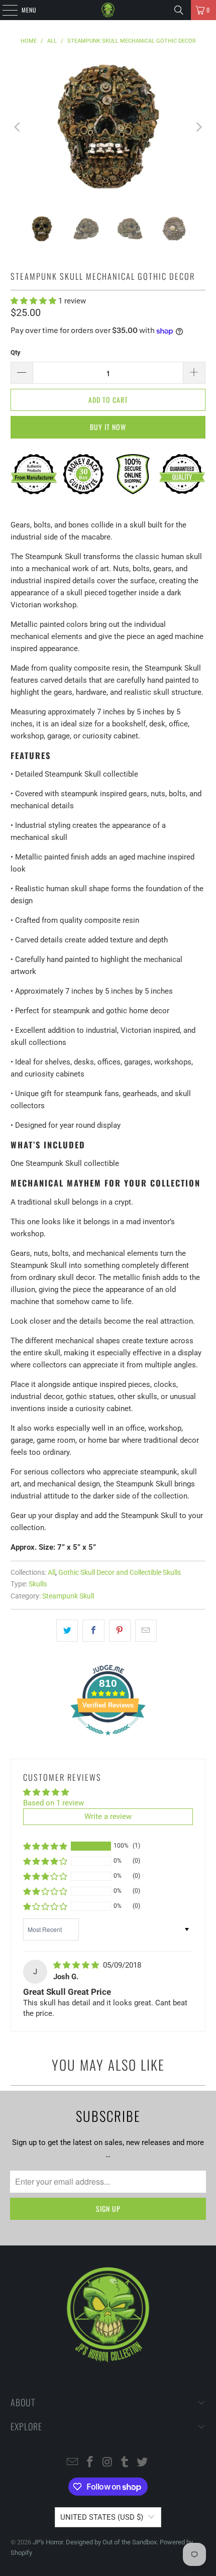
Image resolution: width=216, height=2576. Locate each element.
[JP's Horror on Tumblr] (125, 2463)
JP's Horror (48, 2542)
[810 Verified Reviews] (108, 1741)
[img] (77, 1965)
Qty (16, 352)
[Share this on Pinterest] (120, 1631)
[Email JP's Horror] (73, 2463)
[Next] (198, 127)
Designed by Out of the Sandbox (111, 2542)
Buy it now (108, 427)
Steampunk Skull (68, 1596)
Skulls (38, 1584)
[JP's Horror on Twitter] (143, 2463)
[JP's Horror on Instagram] (107, 2463)
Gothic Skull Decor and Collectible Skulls (120, 1572)
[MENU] (5, 10)
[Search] (179, 10)
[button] (34, 301)
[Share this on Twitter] (67, 1631)
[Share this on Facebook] (93, 1631)
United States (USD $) (102, 2517)
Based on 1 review (53, 1803)
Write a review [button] (108, 1816)
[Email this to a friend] (146, 1631)
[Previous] (18, 127)
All (51, 1572)
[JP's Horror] (108, 10)
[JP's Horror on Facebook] (90, 2463)
